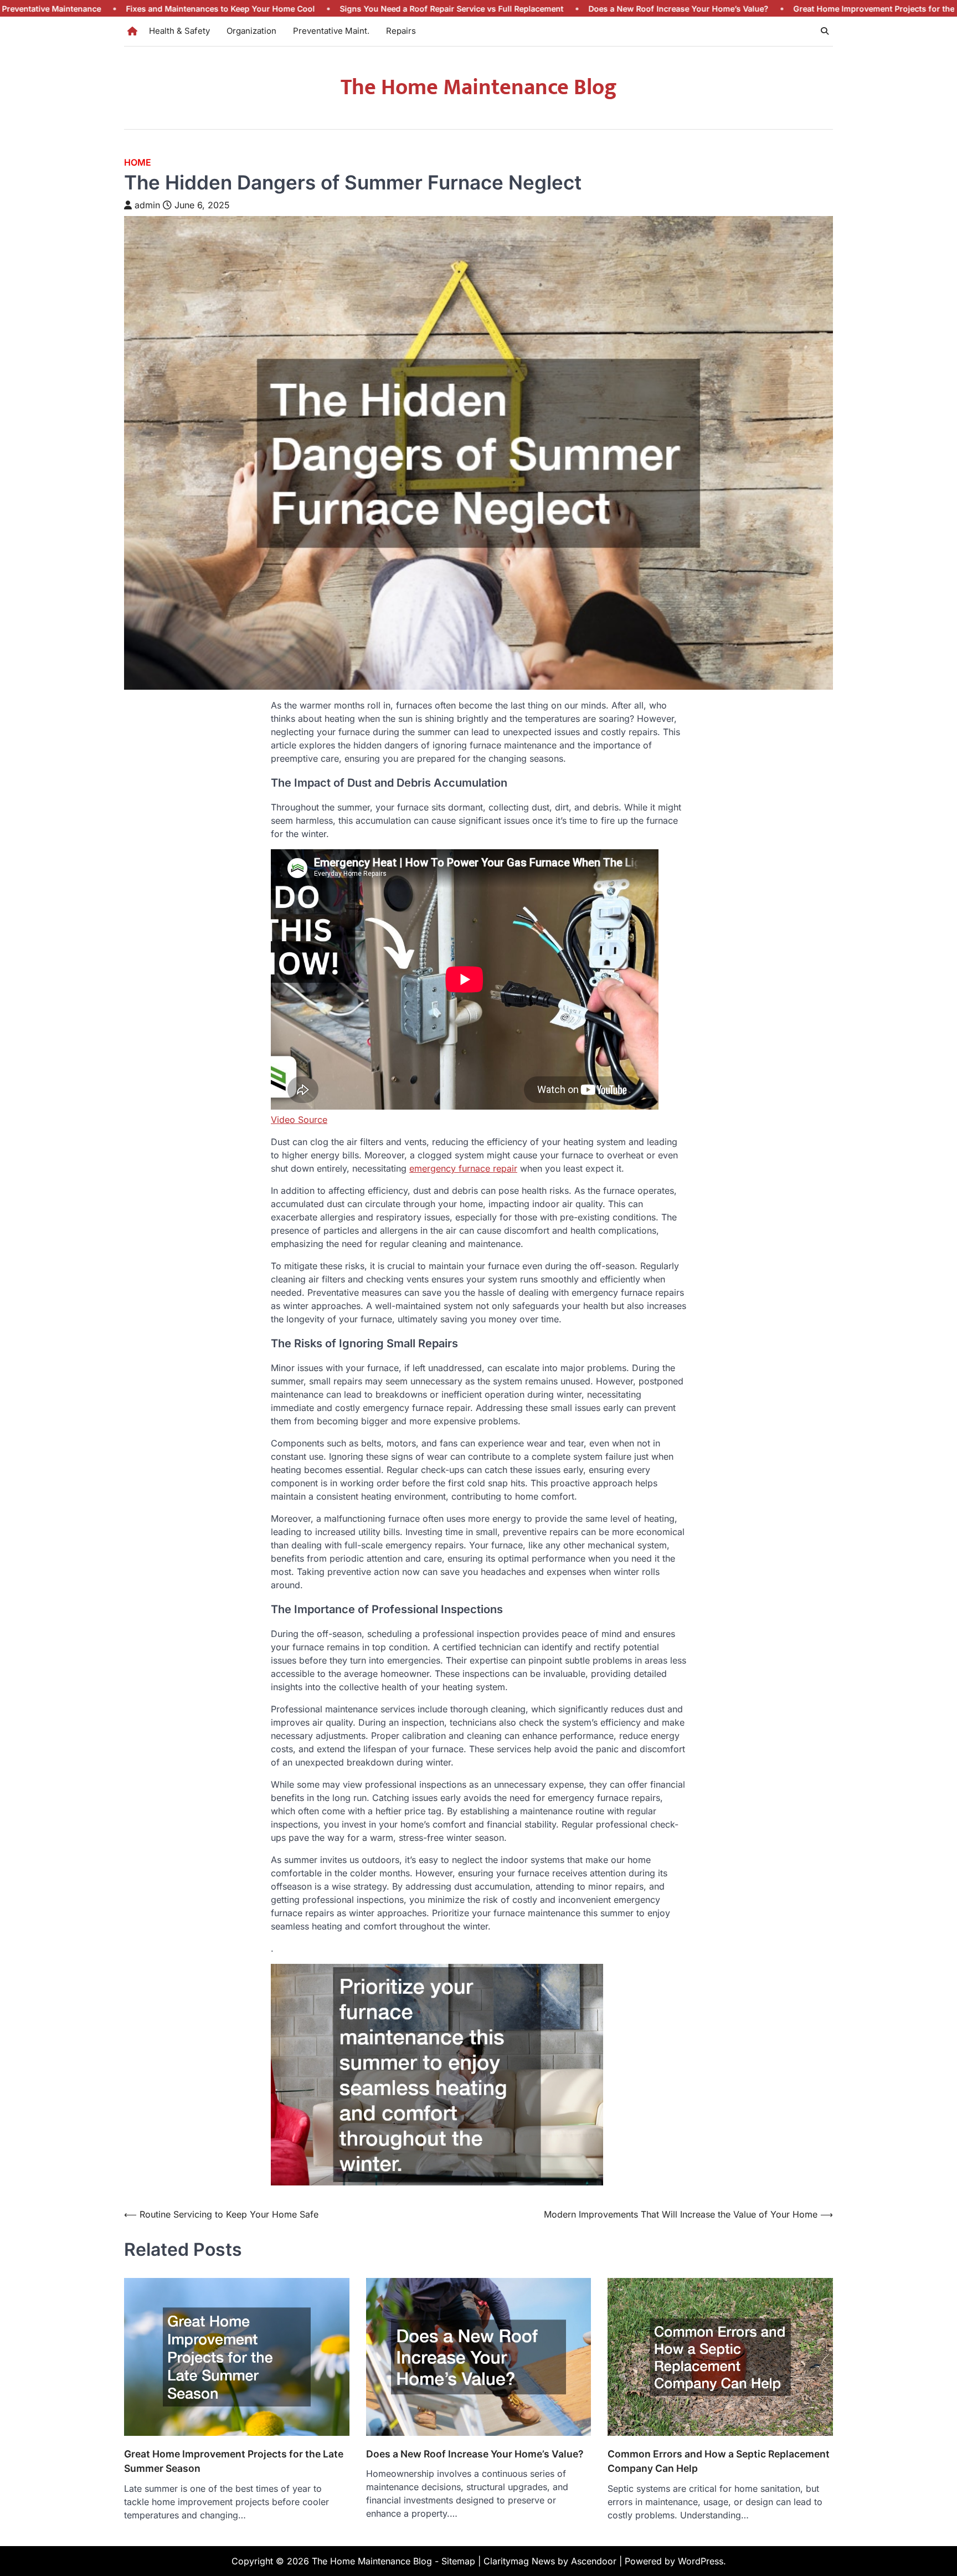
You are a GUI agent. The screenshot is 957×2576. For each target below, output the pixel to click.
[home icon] (132, 31)
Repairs (401, 31)
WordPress (701, 2561)
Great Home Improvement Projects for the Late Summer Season (759, 9)
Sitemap (458, 2561)
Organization (251, 31)
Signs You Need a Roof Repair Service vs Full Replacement (295, 9)
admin (147, 205)
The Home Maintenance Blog (479, 88)
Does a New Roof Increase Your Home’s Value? (522, 9)
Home (138, 163)
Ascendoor (594, 2561)
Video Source (299, 1120)
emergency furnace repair (463, 1168)
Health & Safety (179, 31)
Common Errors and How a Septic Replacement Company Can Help (719, 2461)
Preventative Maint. (331, 31)
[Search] (825, 31)
